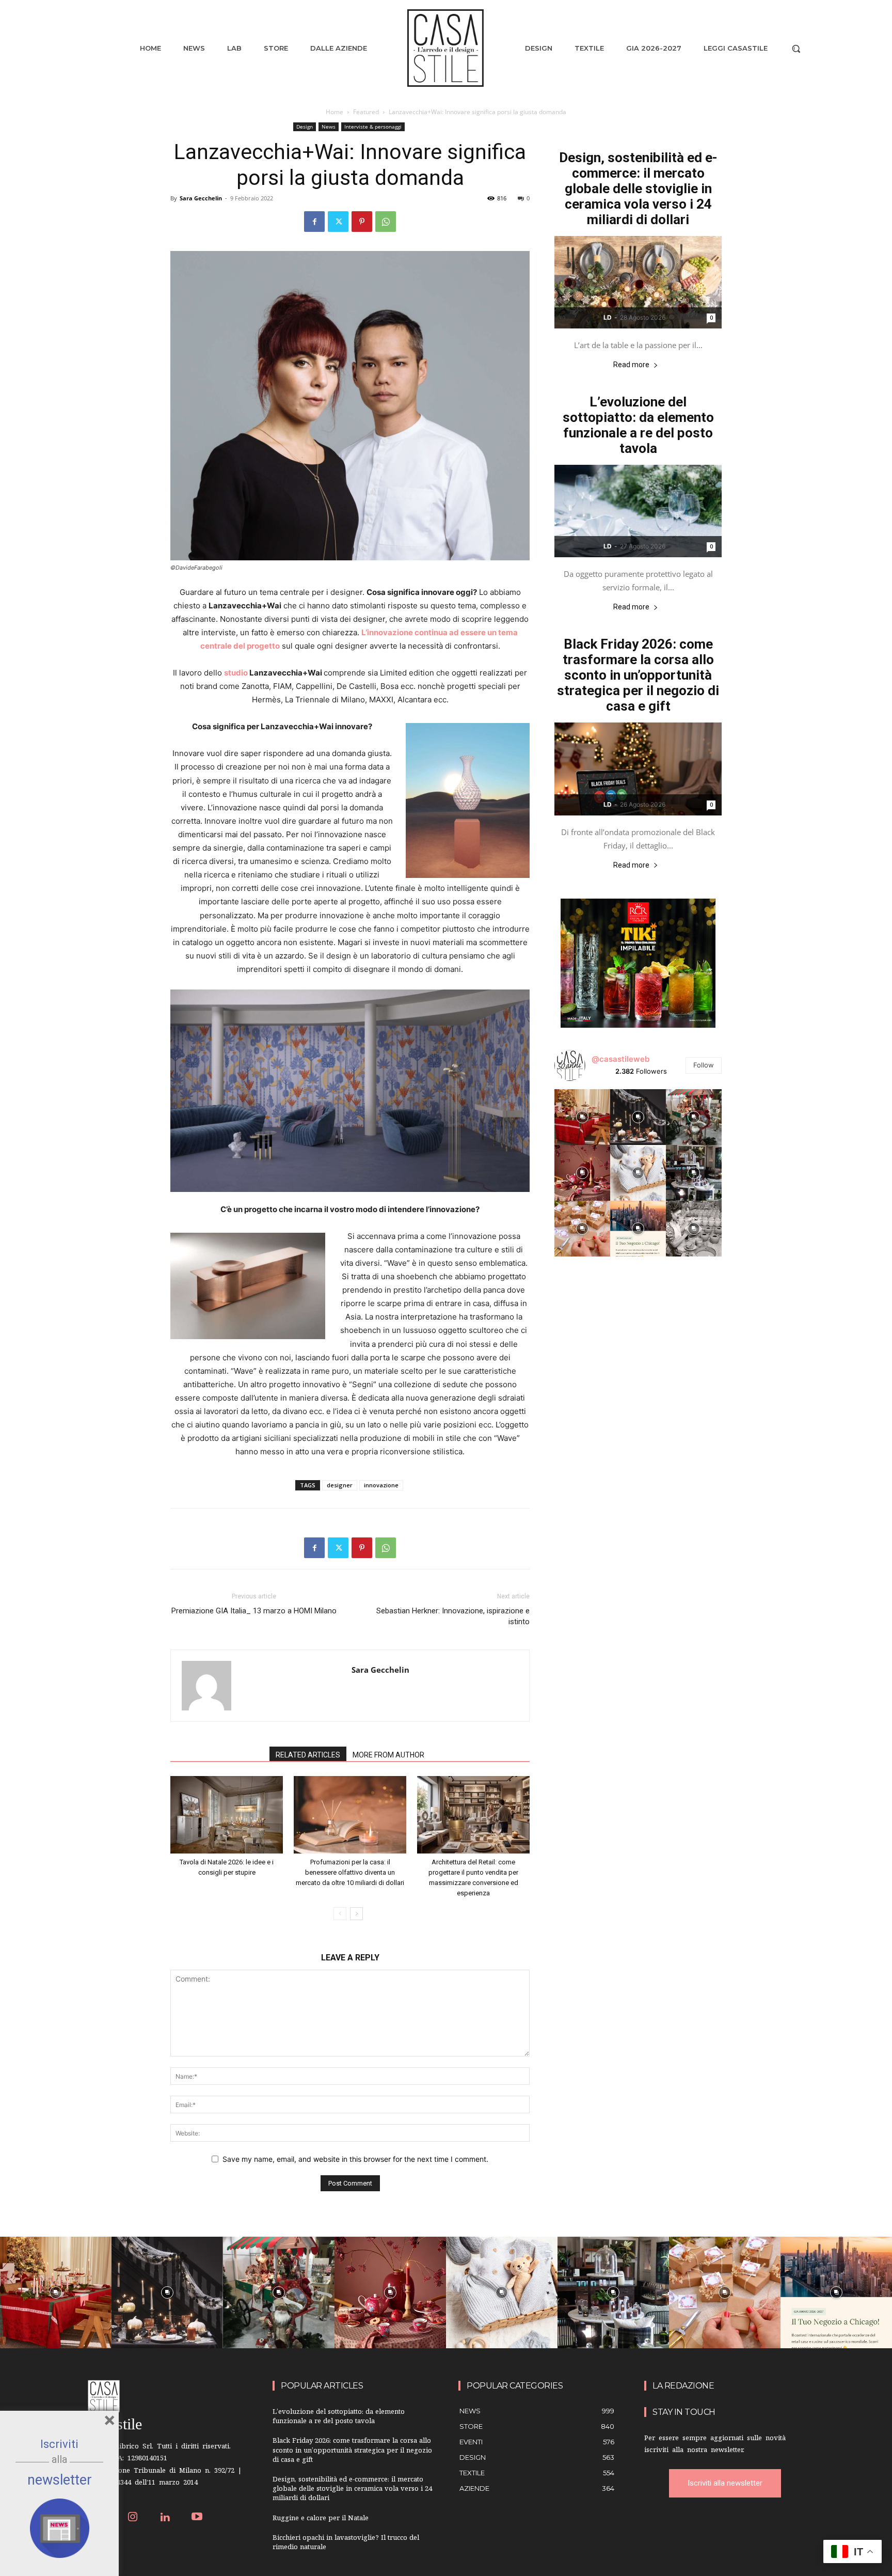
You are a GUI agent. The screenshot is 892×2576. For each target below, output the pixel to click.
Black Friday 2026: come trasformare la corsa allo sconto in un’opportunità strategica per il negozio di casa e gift (638, 675)
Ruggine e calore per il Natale (321, 2519)
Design (305, 127)
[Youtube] (197, 2518)
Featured (366, 112)
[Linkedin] (165, 2518)
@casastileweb (620, 1059)
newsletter (60, 2480)
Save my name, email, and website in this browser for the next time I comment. (355, 2159)
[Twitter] (338, 222)
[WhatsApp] (386, 222)
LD (608, 317)
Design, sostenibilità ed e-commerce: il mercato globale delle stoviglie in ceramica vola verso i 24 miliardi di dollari (638, 189)
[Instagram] (133, 2518)
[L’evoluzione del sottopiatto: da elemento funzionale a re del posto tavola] (638, 511)
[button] (796, 49)
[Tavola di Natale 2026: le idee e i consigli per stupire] (227, 1815)
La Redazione (683, 2386)
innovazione (381, 1485)
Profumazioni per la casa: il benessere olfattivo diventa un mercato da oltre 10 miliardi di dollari (350, 1872)
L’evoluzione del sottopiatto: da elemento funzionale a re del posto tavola (638, 425)
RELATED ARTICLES (308, 1755)
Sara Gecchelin (201, 198)
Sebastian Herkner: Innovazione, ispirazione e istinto (453, 1616)
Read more (631, 365)
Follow (704, 1065)
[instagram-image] (582, 1117)
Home (334, 112)
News (329, 127)
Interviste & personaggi (373, 127)
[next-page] (356, 1914)
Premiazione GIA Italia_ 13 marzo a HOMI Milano (254, 1611)
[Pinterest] (362, 222)
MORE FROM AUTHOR (388, 1755)
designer (340, 1485)
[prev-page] (340, 1914)
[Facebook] (314, 222)
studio (236, 673)
